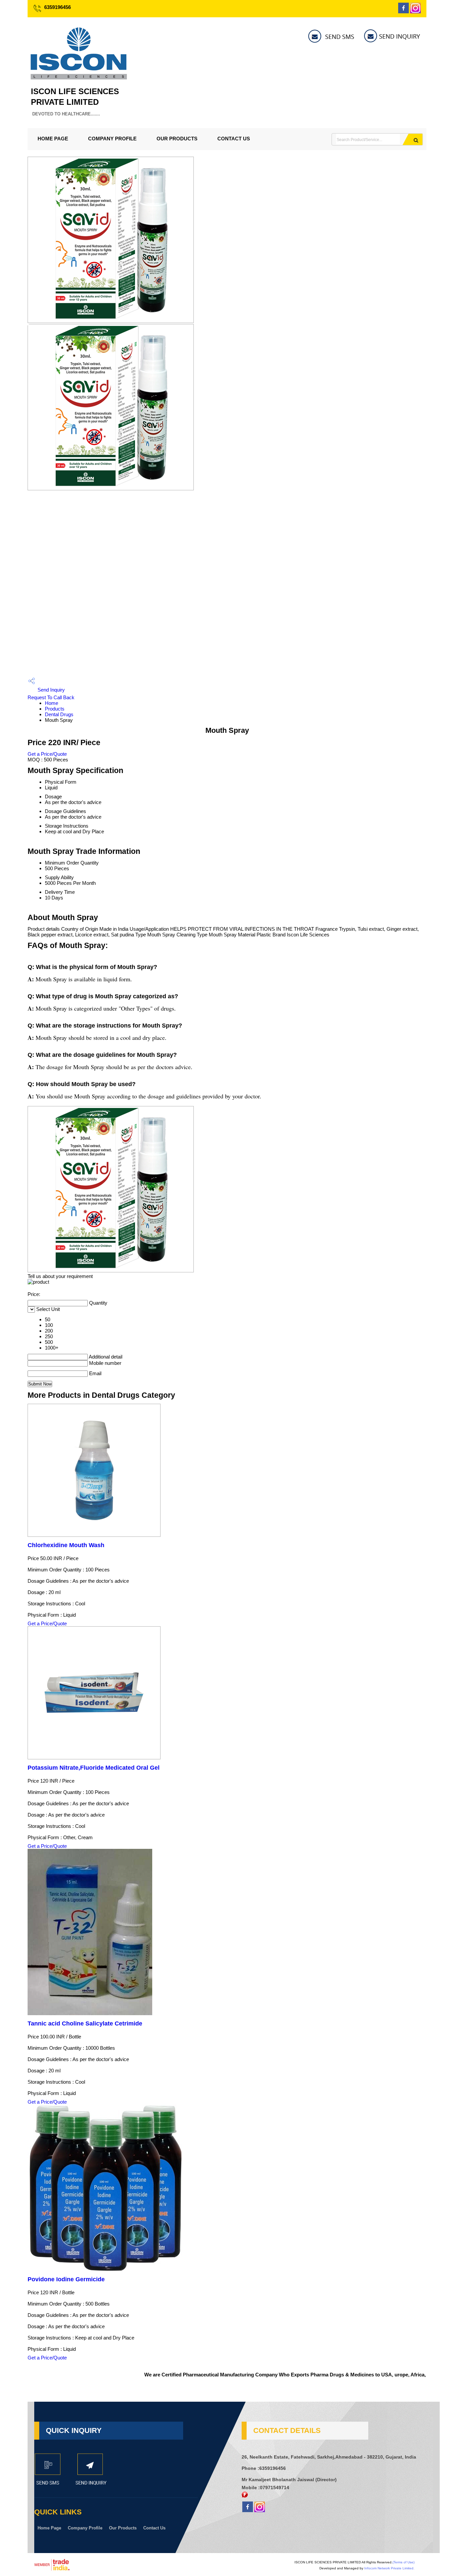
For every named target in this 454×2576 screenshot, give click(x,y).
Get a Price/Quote (47, 754)
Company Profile (112, 139)
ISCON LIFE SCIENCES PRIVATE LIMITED (75, 102)
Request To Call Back (51, 697)
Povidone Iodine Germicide (66, 2279)
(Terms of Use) (403, 2562)
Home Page (53, 139)
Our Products (177, 139)
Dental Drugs (59, 714)
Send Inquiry (51, 690)
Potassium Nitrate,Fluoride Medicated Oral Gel (94, 1768)
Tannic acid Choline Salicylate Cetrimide (85, 2023)
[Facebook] (403, 11)
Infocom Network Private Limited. (389, 2568)
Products (55, 709)
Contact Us (234, 139)
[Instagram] (415, 11)
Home (52, 703)
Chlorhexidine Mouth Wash (66, 1545)
